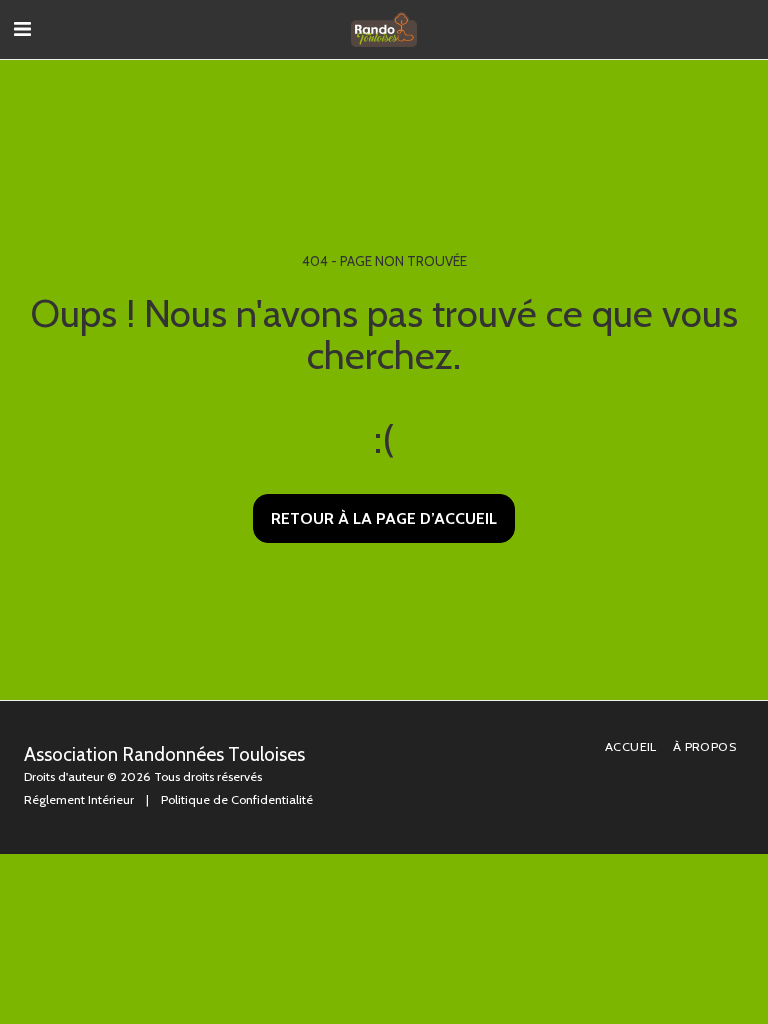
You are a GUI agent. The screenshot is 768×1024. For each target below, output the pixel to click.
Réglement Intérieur (79, 799)
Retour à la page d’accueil (384, 518)
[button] (22, 29)
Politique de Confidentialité (237, 799)
